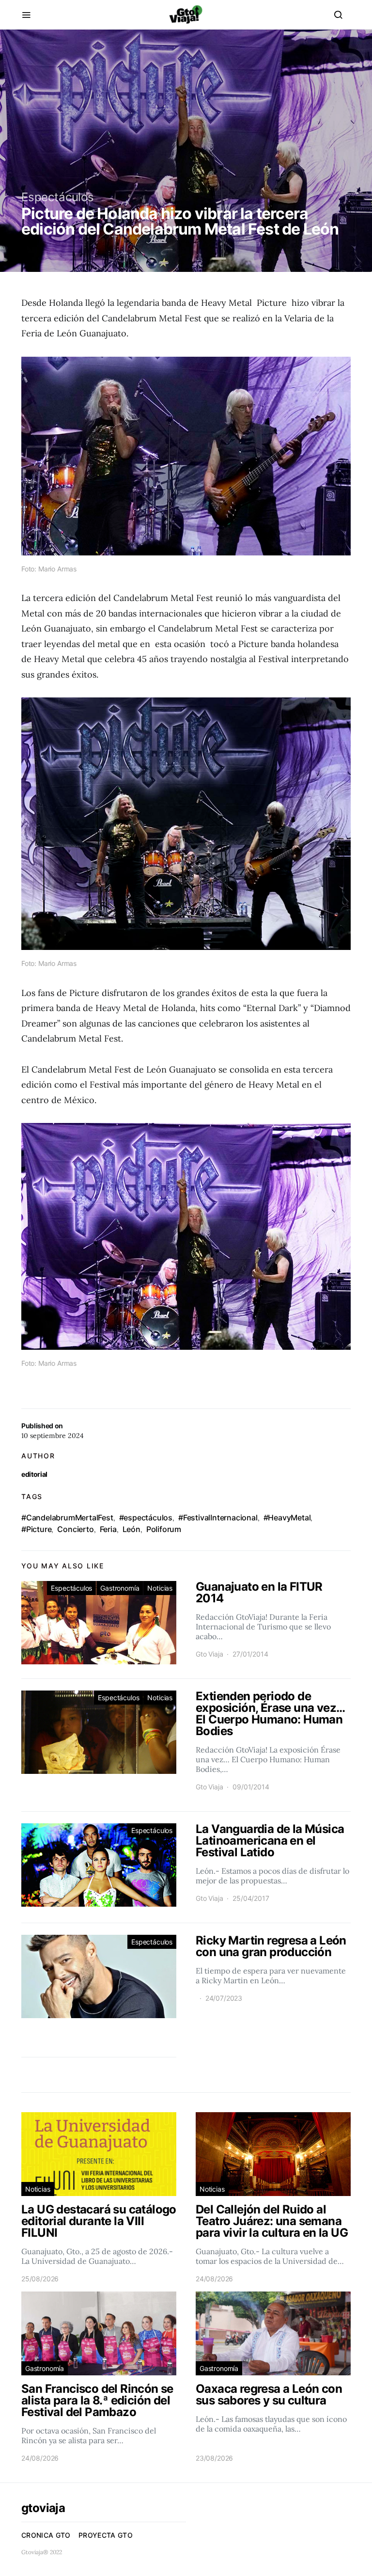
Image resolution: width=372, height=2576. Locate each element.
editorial (34, 1474)
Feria (108, 1529)
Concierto (75, 1529)
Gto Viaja (209, 1654)
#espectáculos (146, 1517)
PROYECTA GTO (106, 2535)
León (132, 1529)
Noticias (160, 1588)
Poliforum (164, 1529)
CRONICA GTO (46, 2535)
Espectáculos (58, 197)
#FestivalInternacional (218, 1517)
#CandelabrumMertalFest (67, 1517)
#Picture (36, 1529)
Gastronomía (120, 1588)
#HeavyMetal (287, 1517)
